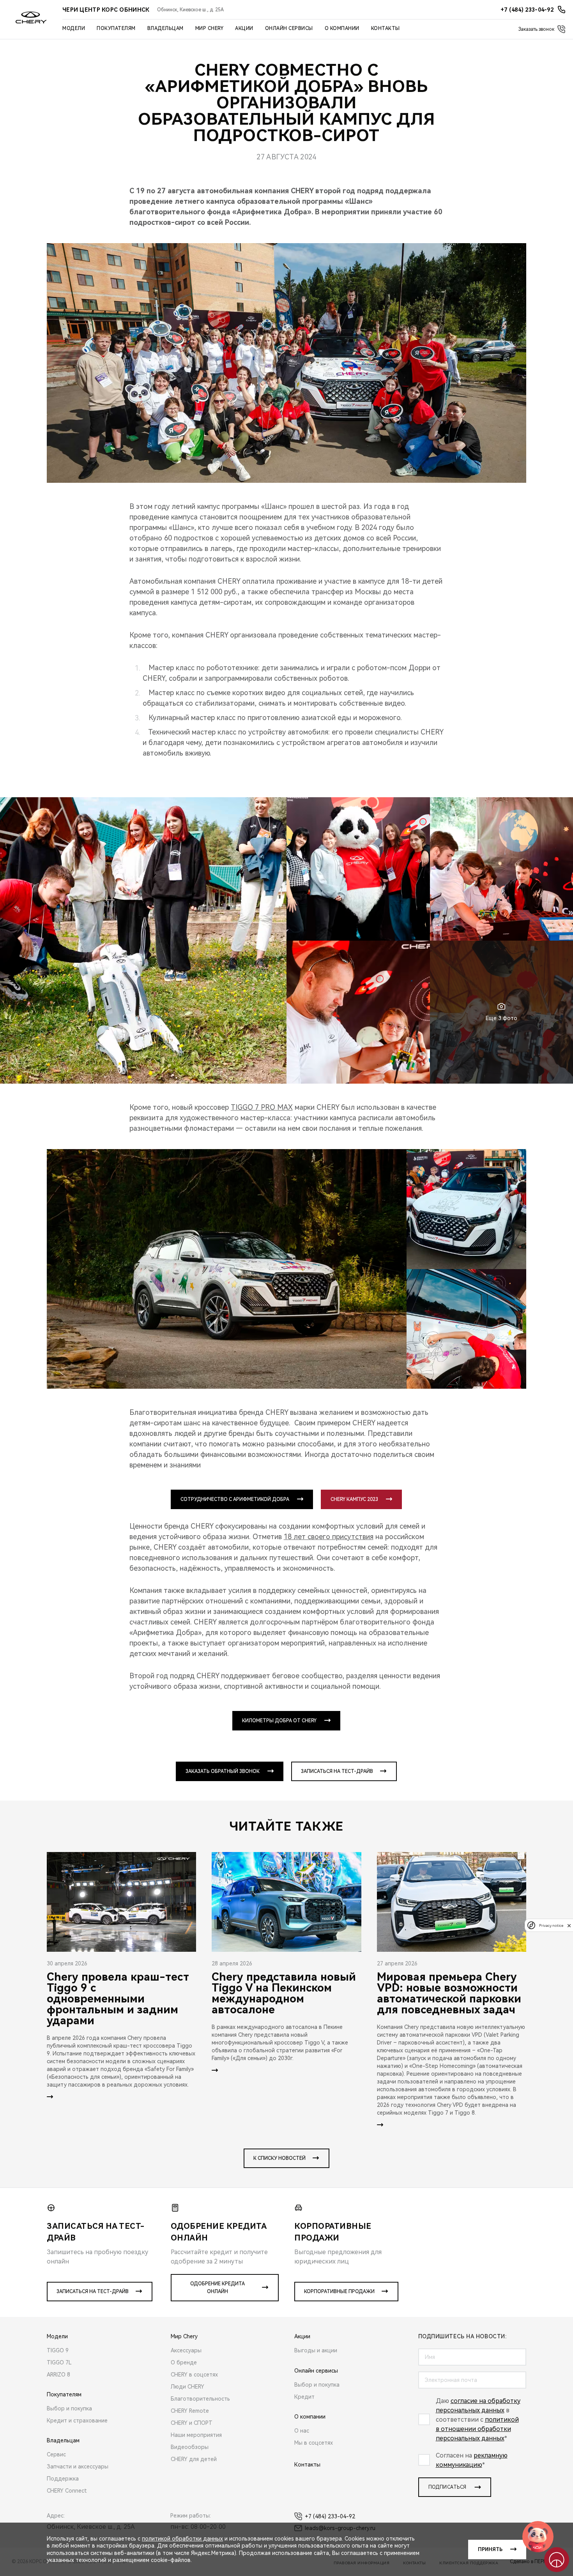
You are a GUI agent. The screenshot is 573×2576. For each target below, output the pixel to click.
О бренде (184, 2362)
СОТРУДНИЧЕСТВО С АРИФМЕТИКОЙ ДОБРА (235, 1499)
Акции (244, 28)
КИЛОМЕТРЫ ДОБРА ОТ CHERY (279, 1721)
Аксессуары (186, 2350)
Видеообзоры (190, 2447)
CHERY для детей (194, 2459)
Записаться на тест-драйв (337, 1771)
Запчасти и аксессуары (78, 2467)
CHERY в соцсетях (194, 2375)
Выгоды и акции (316, 2350)
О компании (342, 28)
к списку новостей (279, 2158)
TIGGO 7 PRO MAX (262, 1107)
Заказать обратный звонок (223, 1771)
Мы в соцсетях (314, 2443)
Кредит (304, 2397)
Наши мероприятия (196, 2435)
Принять (490, 2550)
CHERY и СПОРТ (192, 2423)
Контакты (386, 28)
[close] (569, 1925)
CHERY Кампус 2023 (354, 1499)
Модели (74, 28)
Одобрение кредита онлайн (218, 2288)
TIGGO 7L (59, 2362)
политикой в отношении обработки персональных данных (477, 2429)
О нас (302, 2431)
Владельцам (165, 28)
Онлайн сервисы (289, 28)
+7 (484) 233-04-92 (330, 2516)
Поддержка (63, 2479)
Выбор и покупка (69, 2408)
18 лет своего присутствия (329, 1537)
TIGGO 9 (58, 2350)
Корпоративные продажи (339, 2292)
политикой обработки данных (182, 2539)
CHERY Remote (190, 2411)
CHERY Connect (67, 2491)
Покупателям (116, 28)
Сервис (56, 2454)
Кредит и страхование (77, 2421)
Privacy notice (551, 1925)
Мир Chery (210, 28)
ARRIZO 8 (58, 2375)
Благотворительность (200, 2399)
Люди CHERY (187, 2387)
